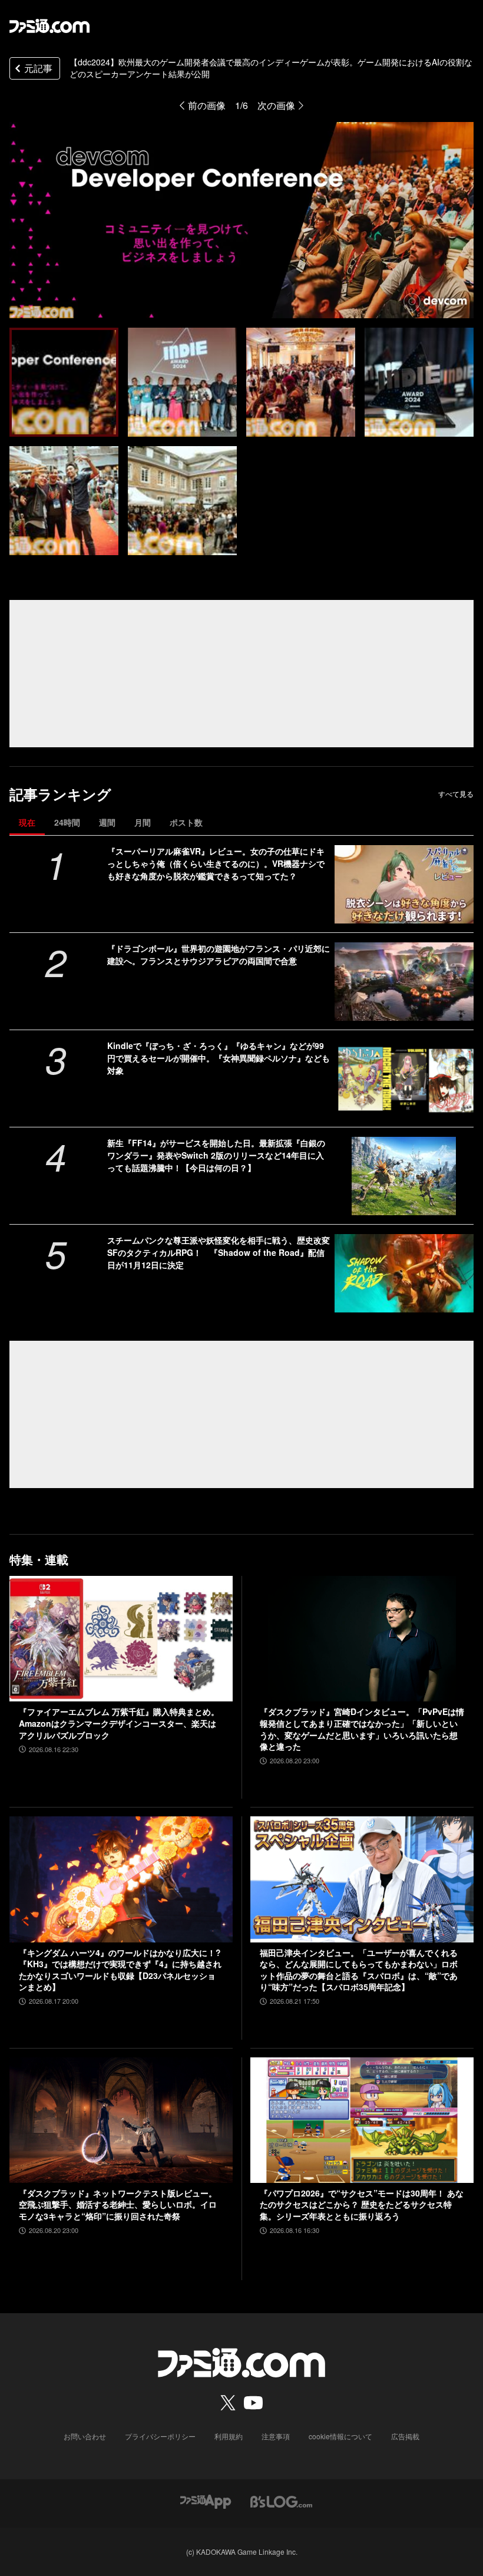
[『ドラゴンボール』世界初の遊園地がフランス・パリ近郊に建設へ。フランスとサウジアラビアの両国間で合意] (404, 982)
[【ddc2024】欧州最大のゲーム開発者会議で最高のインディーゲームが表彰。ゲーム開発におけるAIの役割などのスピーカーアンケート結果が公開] (64, 382)
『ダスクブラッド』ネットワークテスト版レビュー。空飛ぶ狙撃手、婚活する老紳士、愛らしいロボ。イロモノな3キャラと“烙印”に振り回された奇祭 (118, 2205)
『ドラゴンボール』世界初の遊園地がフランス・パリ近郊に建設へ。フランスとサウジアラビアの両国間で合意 (219, 954)
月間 (143, 822)
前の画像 (207, 105)
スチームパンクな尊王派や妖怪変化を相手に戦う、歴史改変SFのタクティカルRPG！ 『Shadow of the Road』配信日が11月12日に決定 (219, 1252)
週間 (107, 822)
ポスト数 (186, 822)
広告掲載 (405, 2436)
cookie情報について (340, 2436)
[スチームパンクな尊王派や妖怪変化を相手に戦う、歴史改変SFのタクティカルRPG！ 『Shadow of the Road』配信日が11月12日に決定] (404, 1273)
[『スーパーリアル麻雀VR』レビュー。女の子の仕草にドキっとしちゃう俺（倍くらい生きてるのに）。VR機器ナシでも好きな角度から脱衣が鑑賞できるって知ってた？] (404, 884)
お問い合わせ (85, 2436)
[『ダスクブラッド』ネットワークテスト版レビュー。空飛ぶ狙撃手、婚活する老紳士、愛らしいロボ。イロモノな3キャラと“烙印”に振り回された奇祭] (121, 2120)
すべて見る (456, 794)
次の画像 (276, 105)
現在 (27, 822)
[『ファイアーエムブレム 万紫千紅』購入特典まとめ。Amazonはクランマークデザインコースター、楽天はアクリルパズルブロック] (121, 1639)
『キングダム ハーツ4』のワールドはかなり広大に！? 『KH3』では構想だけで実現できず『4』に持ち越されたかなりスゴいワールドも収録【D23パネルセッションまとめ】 (120, 1970)
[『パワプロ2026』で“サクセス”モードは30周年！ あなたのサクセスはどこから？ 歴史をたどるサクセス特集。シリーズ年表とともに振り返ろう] (362, 2120)
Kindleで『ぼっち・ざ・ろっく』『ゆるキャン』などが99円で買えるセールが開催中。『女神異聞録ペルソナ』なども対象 (219, 1058)
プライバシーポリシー (160, 2436)
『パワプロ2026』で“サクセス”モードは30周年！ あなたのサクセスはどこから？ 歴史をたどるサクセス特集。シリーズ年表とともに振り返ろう (362, 2205)
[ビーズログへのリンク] (281, 2500)
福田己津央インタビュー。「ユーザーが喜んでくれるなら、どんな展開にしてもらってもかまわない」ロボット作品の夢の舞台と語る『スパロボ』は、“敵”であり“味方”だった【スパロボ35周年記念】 (359, 1970)
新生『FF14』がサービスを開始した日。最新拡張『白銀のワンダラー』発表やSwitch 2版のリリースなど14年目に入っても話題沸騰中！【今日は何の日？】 (216, 1155)
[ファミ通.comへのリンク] (49, 26)
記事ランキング (60, 794)
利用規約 (229, 2436)
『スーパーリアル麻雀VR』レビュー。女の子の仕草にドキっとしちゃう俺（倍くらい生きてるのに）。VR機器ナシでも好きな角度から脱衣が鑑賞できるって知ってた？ (216, 863)
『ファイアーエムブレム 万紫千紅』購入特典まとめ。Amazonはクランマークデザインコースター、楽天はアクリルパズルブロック (119, 1723)
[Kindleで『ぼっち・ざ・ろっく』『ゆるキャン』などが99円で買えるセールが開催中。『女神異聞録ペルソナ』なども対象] (404, 1079)
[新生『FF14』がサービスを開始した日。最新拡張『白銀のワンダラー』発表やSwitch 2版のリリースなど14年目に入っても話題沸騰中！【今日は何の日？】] (404, 1176)
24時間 (67, 822)
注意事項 (276, 2436)
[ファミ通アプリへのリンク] (206, 2500)
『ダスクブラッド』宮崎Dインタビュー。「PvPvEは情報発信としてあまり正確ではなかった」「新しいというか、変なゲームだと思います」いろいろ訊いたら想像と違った (362, 1729)
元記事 (38, 68)
